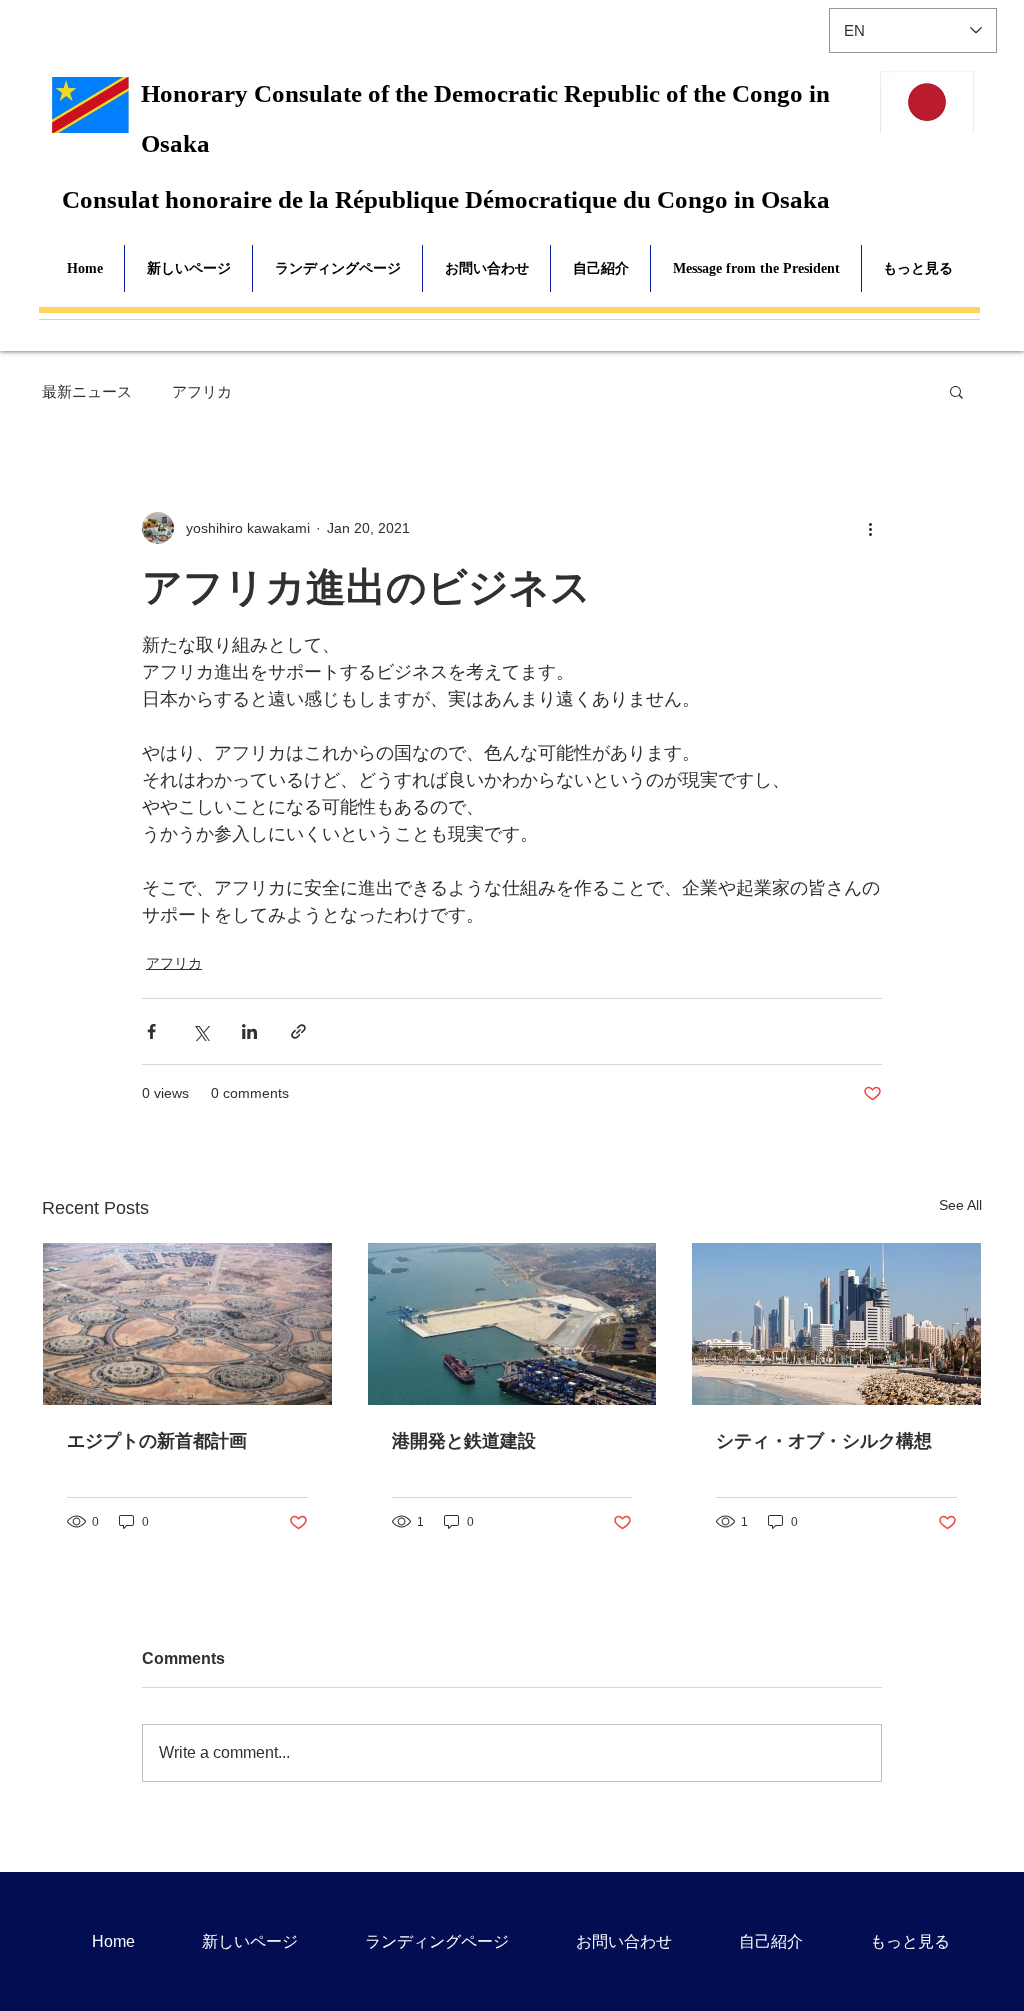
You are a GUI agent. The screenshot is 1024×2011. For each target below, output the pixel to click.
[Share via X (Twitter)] (200, 1031)
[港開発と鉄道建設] (512, 1324)
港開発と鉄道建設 (464, 1441)
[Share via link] (298, 1031)
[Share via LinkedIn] (249, 1031)
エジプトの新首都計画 (157, 1441)
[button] (956, 391)
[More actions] (870, 528)
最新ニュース (87, 391)
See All (960, 1205)
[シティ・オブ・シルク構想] (836, 1324)
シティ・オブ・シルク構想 (824, 1441)
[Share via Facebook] (151, 1031)
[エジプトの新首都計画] (187, 1324)
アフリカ (202, 391)
